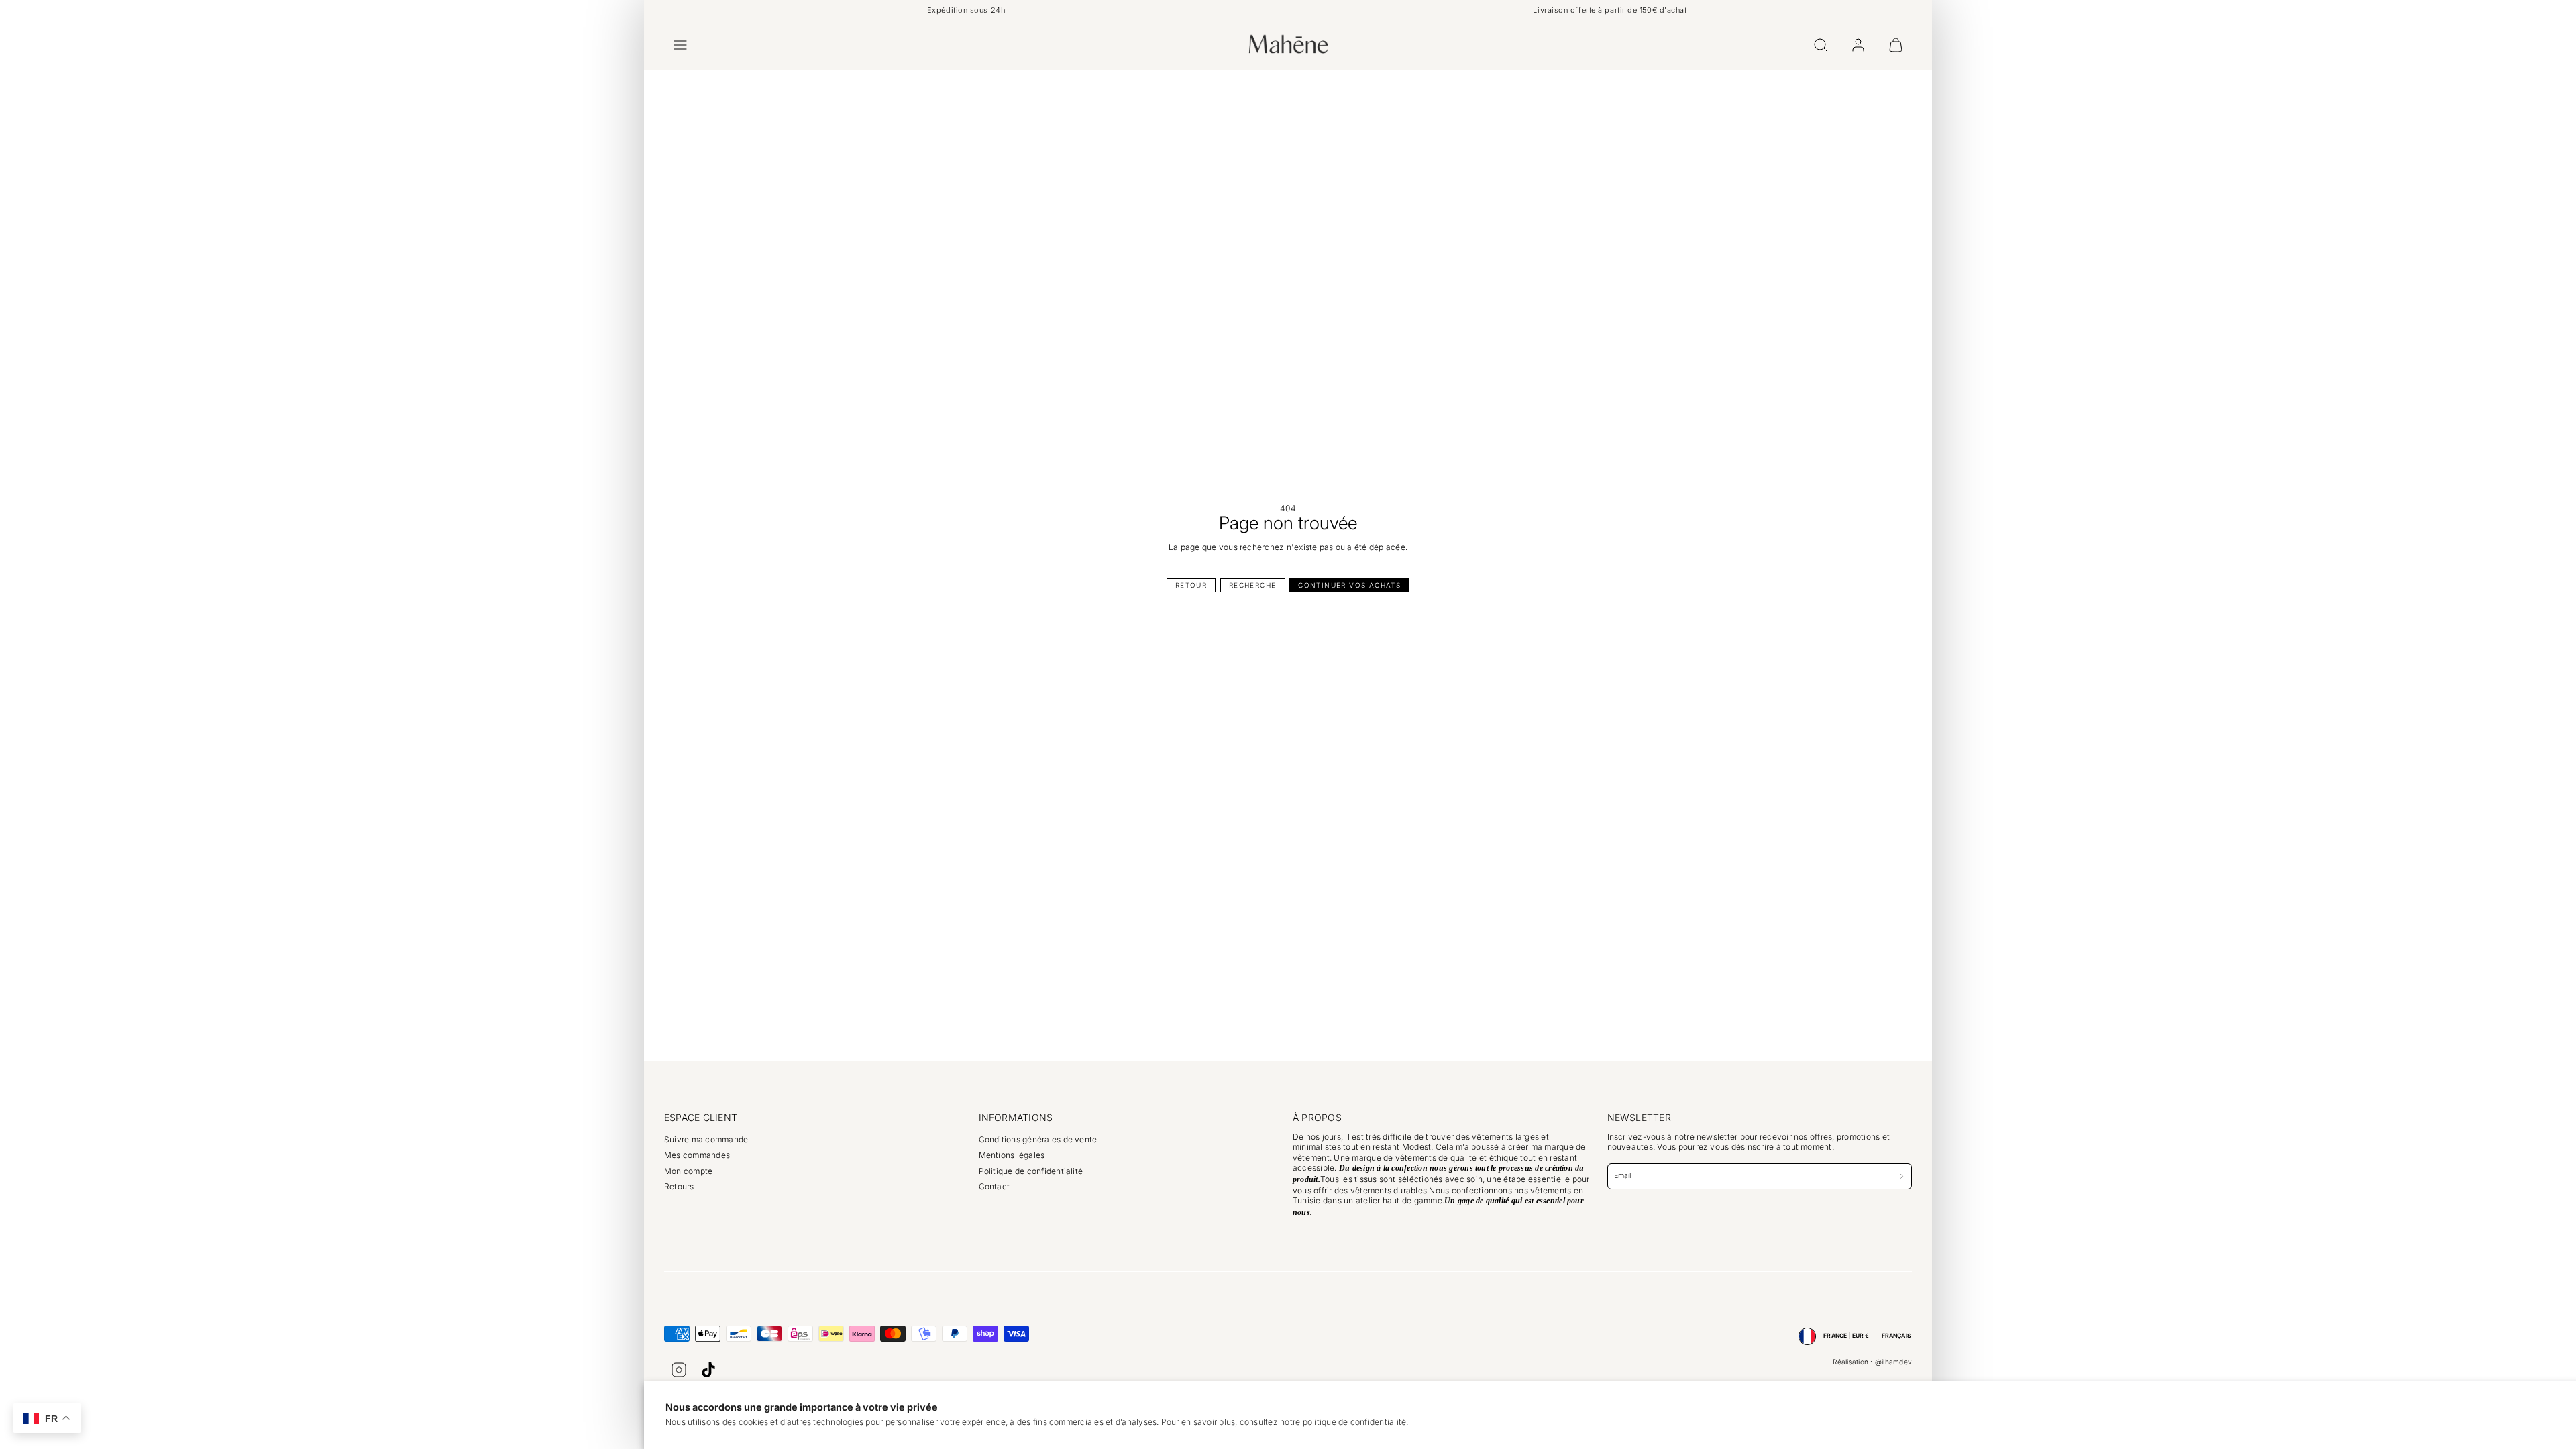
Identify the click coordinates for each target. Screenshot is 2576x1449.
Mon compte (688, 1171)
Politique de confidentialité (1031, 1171)
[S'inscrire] (1902, 1176)
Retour (1191, 585)
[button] (680, 45)
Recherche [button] (1253, 585)
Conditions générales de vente (1038, 1139)
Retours (679, 1186)
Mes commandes (697, 1155)
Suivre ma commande (706, 1139)
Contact (995, 1186)
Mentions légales (1012, 1155)
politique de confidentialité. (1356, 1422)
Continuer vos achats (1349, 585)
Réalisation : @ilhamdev (1872, 1362)
